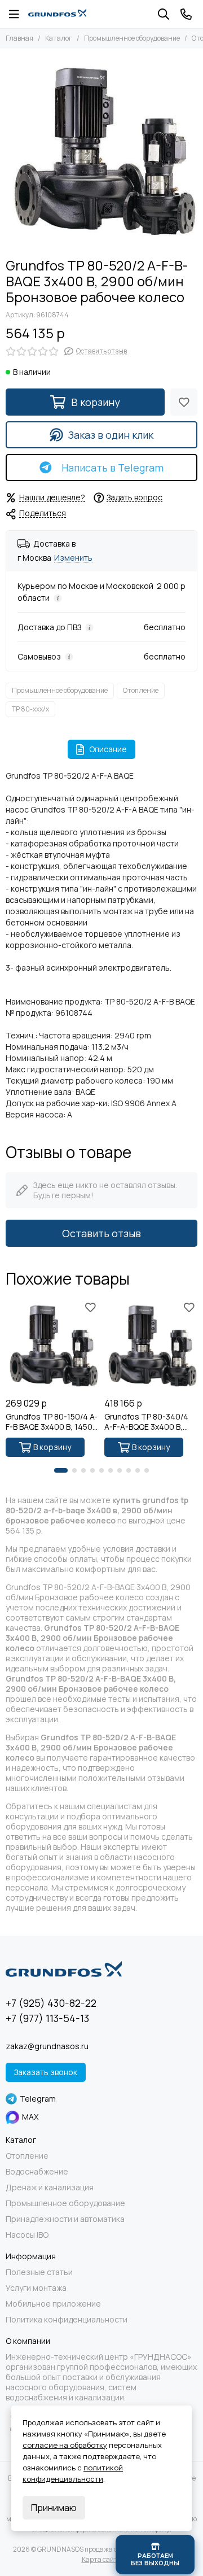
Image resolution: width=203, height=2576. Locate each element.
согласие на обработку (65, 2445)
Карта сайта (102, 2559)
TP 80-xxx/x (30, 709)
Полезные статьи (39, 2272)
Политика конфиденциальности (67, 2320)
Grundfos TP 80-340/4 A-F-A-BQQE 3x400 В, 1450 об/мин (146, 1422)
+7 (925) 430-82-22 (51, 2003)
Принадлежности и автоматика (65, 2219)
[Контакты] (186, 14)
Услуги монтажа (36, 2288)
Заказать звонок (46, 2072)
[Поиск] (164, 14)
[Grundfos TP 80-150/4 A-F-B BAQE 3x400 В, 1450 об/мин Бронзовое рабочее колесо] (52, 1345)
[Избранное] (184, 402)
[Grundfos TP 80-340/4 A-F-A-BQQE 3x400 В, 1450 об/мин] (151, 1345)
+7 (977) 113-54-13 (47, 2018)
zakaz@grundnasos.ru (47, 2046)
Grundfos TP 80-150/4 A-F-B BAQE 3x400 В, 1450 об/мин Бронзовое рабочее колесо (52, 1422)
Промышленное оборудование (132, 38)
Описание (108, 749)
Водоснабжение (37, 2172)
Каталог (59, 38)
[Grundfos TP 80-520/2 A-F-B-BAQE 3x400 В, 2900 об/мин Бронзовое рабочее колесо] (101, 150)
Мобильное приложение (53, 2304)
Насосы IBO (27, 2235)
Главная (19, 38)
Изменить (73, 558)
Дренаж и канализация (50, 2188)
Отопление (141, 690)
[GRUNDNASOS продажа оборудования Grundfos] (57, 14)
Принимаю (54, 2508)
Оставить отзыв (101, 1233)
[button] (61, 1470)
